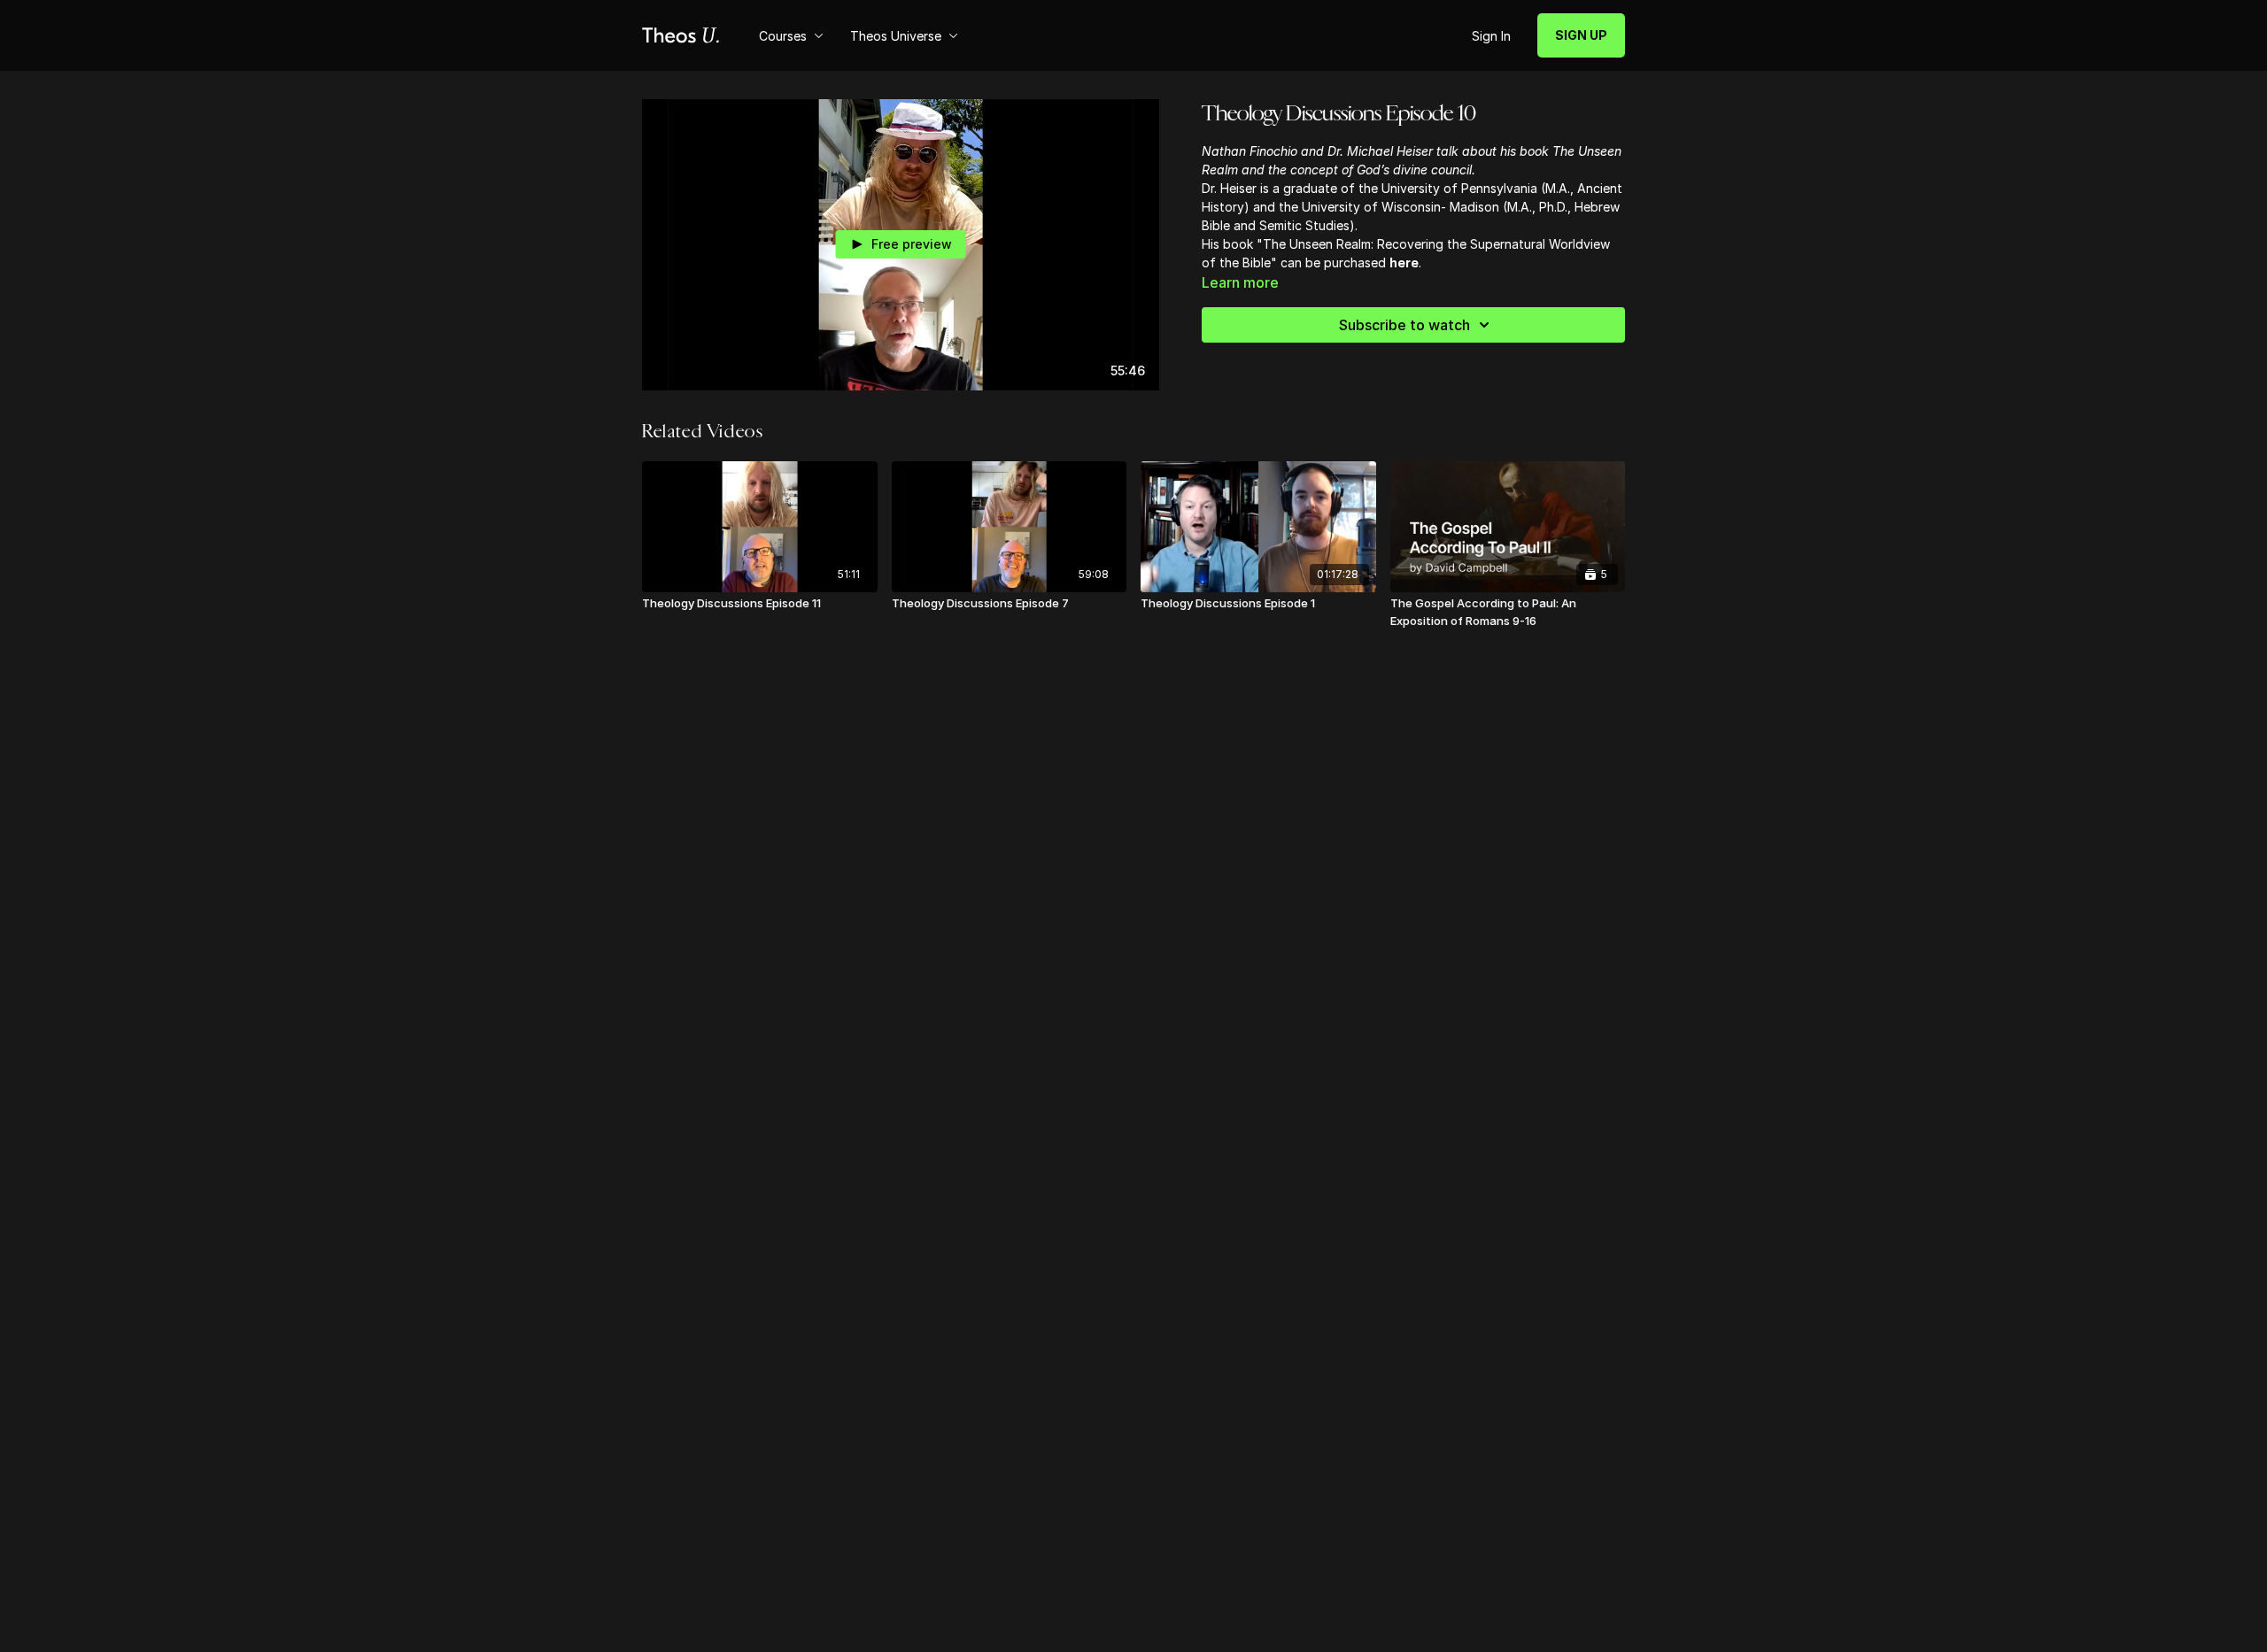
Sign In (1491, 36)
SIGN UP (1581, 35)
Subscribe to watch (1404, 325)
